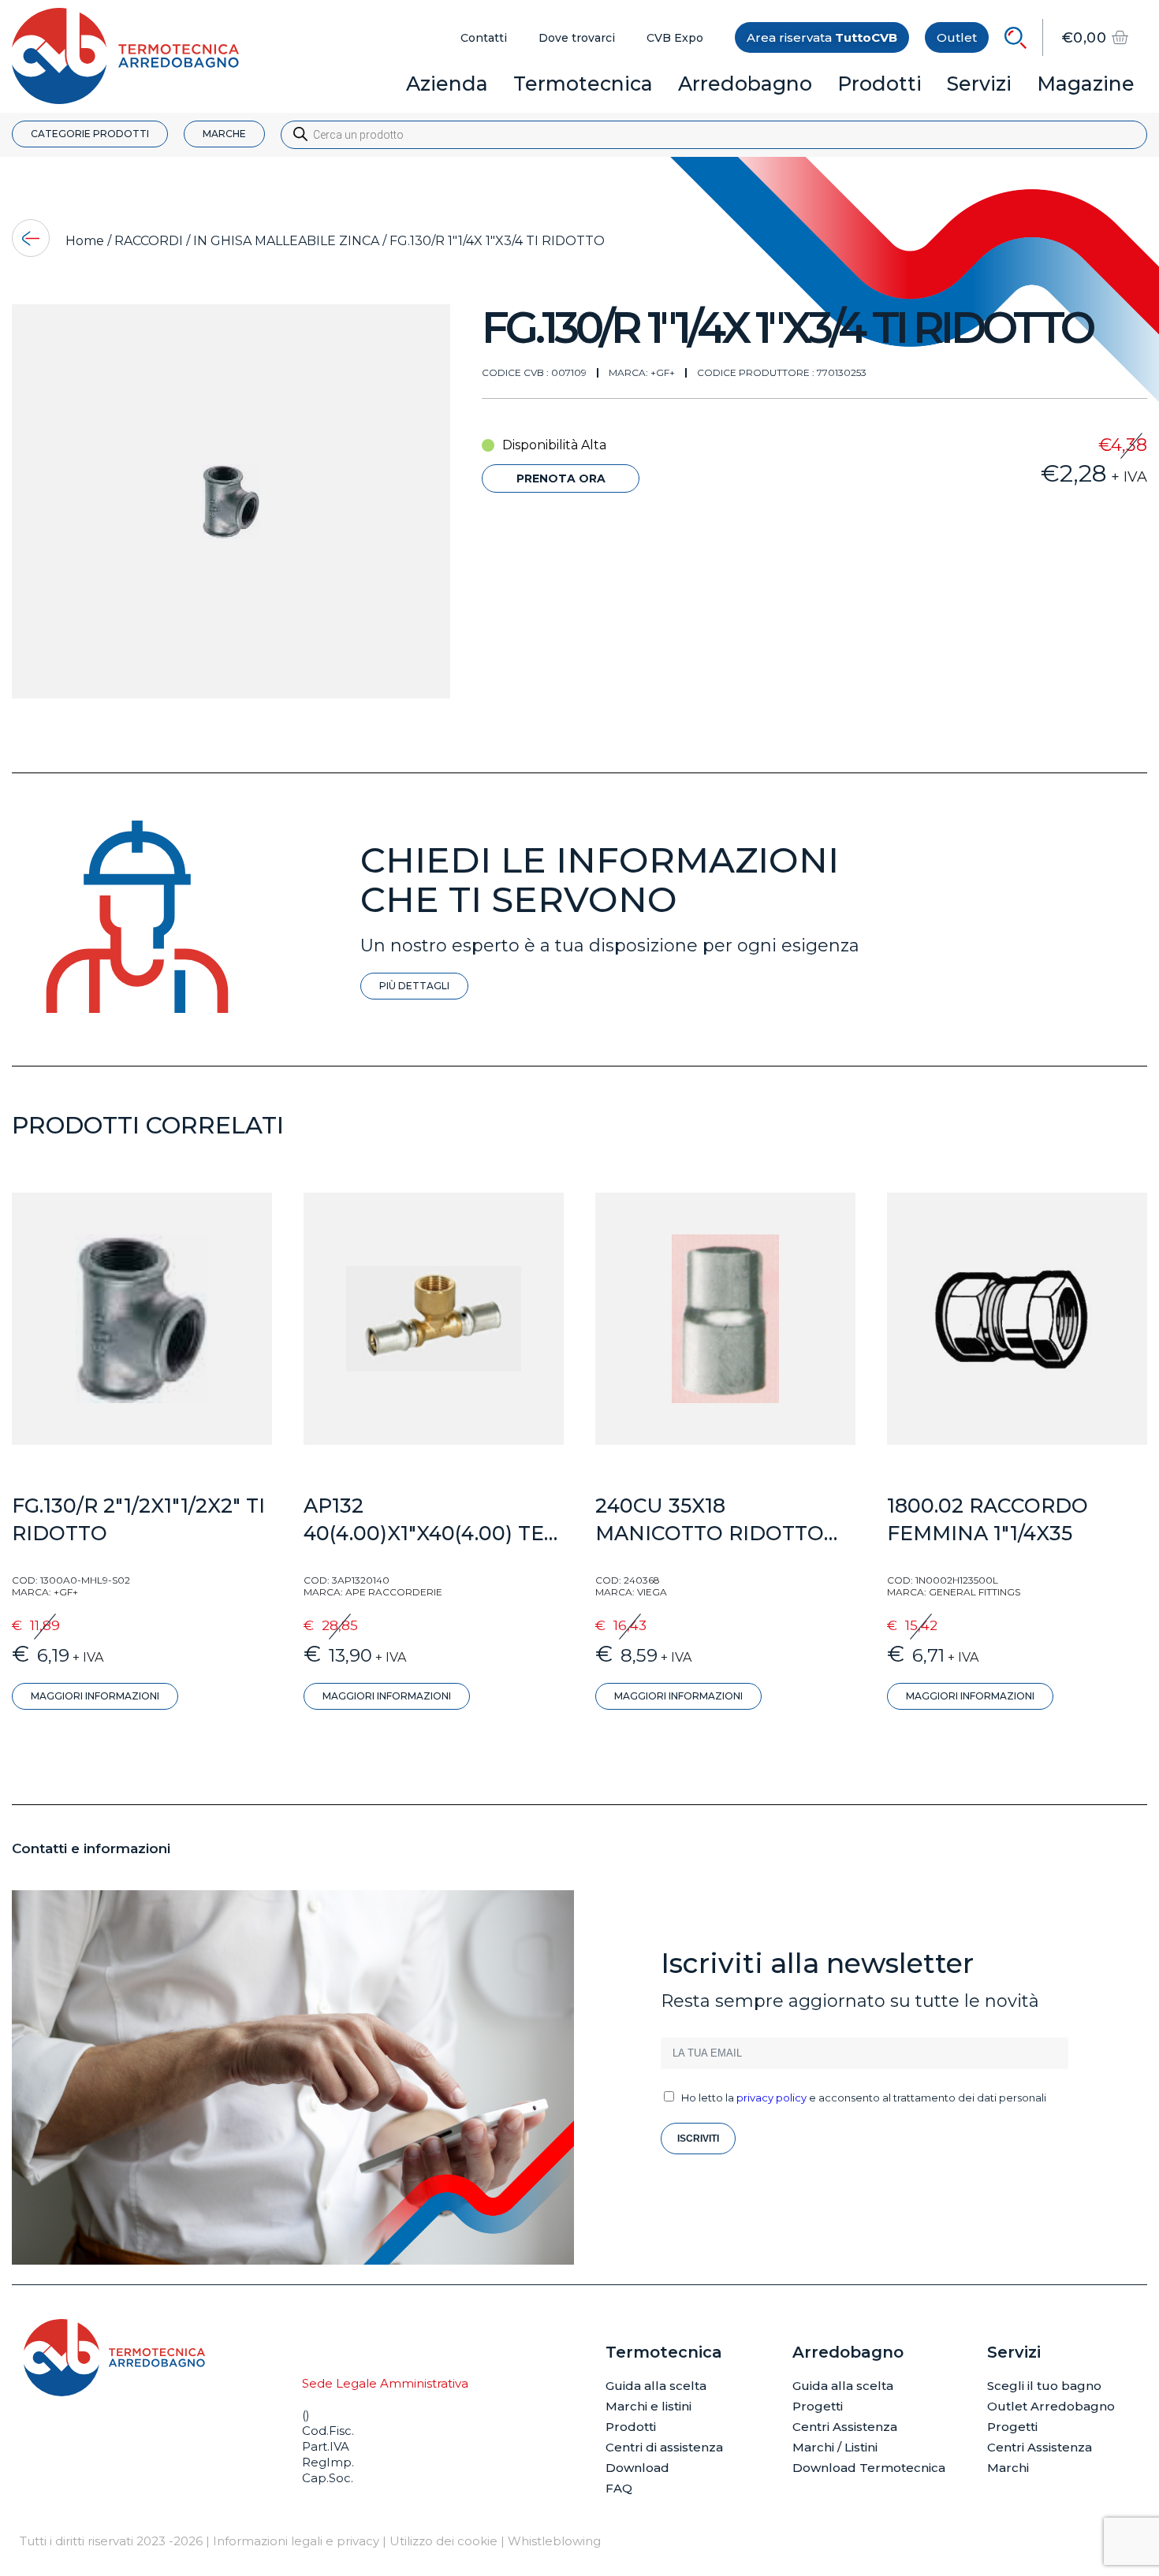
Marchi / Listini (835, 2447)
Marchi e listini (648, 2406)
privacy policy (771, 2098)
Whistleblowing (554, 2541)
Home (85, 241)
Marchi (1008, 2468)
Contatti (484, 38)
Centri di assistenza (664, 2447)
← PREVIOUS (31, 238)
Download (637, 2468)
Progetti (818, 2406)
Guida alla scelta (656, 2386)
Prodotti (631, 2427)
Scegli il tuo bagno (1044, 2386)
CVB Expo (675, 38)
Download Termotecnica (869, 2468)
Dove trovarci (577, 38)
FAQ (619, 2488)
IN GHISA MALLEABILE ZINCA (286, 241)
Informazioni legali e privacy (296, 2541)
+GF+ (663, 372)
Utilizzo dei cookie (443, 2541)
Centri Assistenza (845, 2427)
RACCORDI (149, 241)
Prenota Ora (561, 478)
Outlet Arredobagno (1051, 2406)
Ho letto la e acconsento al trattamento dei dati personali (864, 2098)
